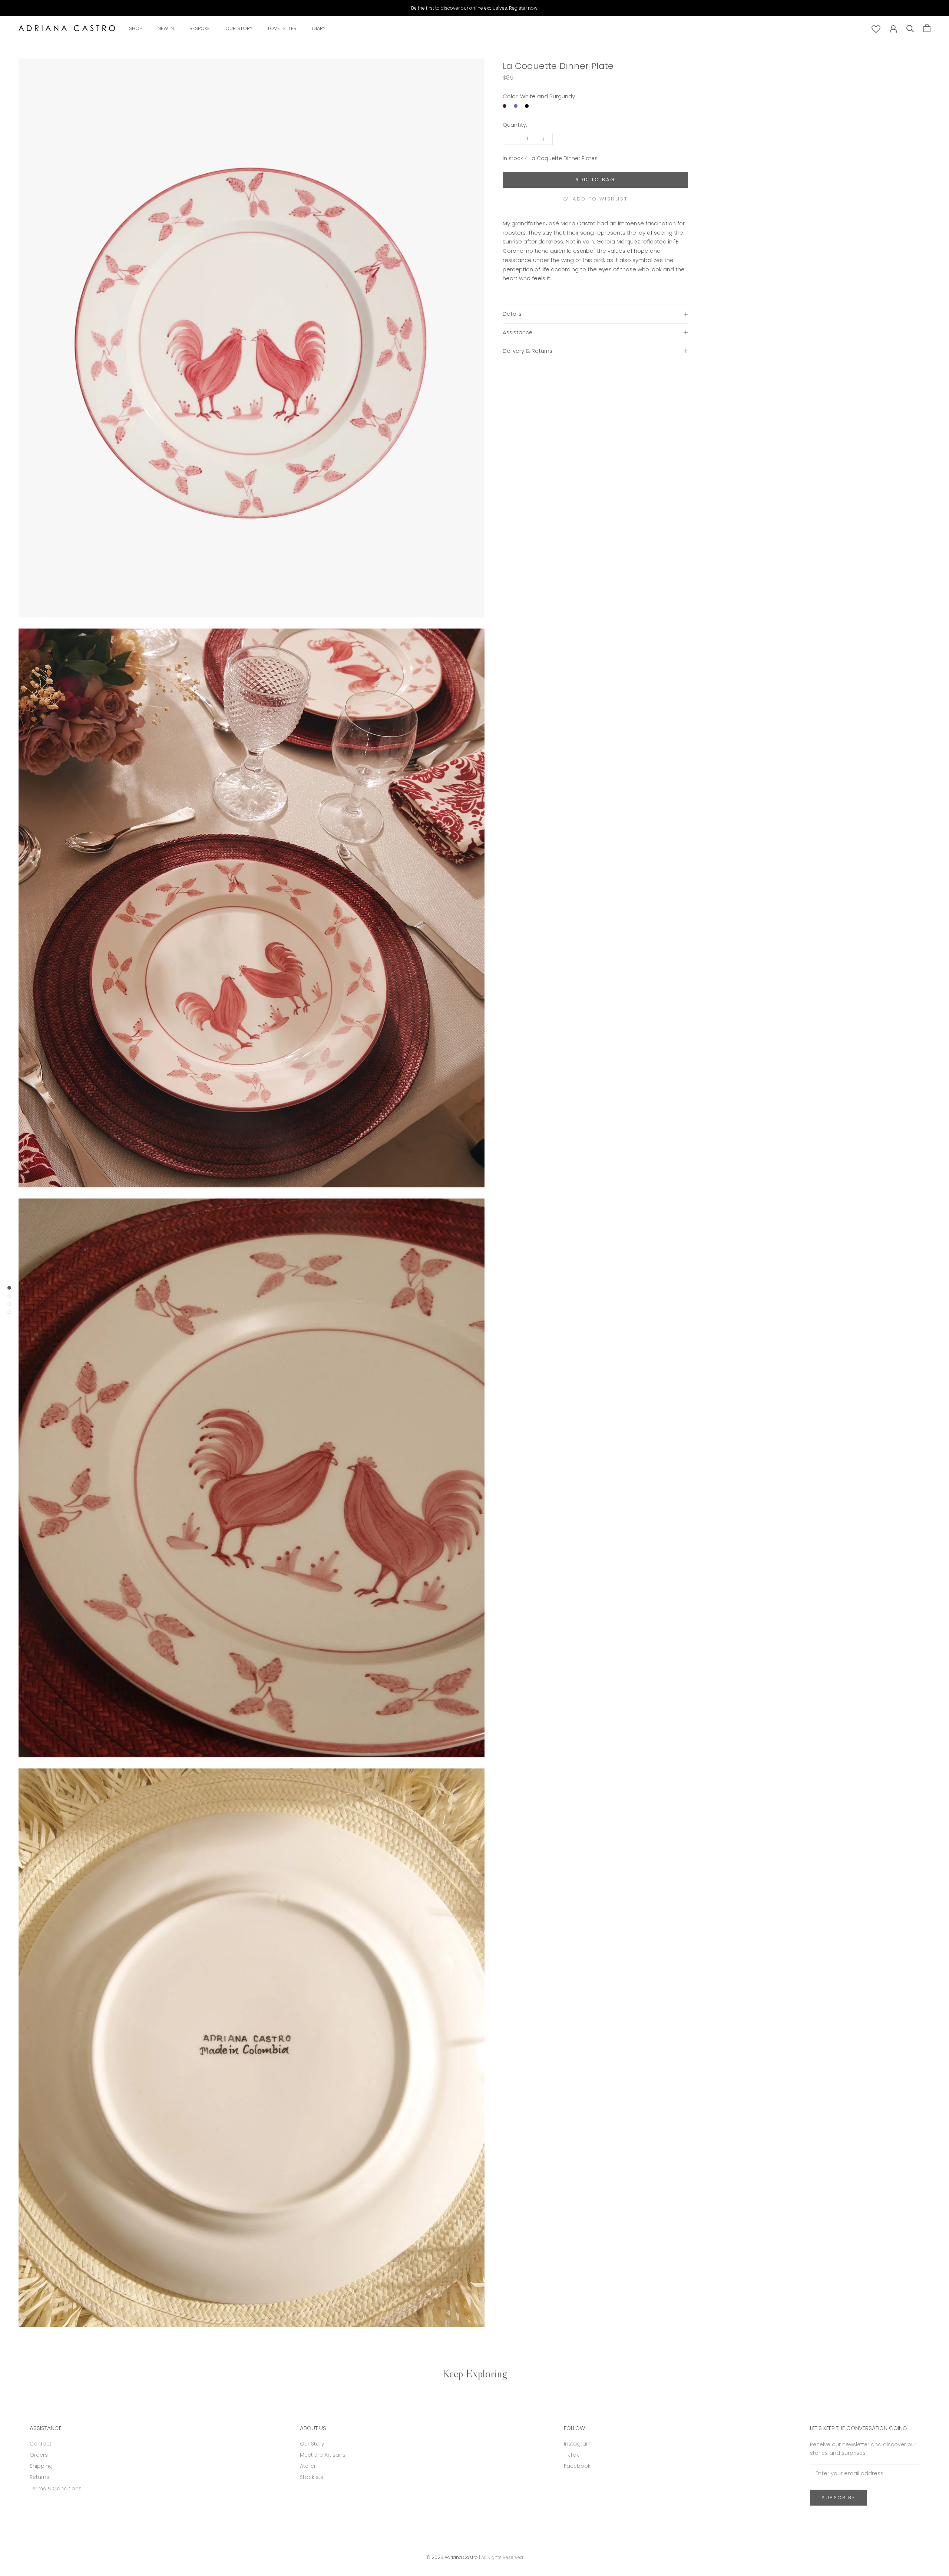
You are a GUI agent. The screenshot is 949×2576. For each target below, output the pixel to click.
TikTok (571, 2455)
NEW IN (166, 28)
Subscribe (839, 2498)
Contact (41, 2444)
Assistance (518, 332)
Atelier (308, 2466)
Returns (39, 2477)
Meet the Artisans (323, 2455)
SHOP (135, 28)
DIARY (319, 28)
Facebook (577, 2466)
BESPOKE (200, 28)
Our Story (312, 2444)
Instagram (578, 2444)
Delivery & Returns (528, 351)
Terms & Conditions (56, 2489)
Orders (39, 2455)
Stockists (312, 2477)
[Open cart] (927, 28)
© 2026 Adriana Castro (452, 2557)
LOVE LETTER (282, 28)
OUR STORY (239, 28)
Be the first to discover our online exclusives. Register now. (475, 8)
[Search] (910, 28)
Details (512, 314)
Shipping (41, 2466)
